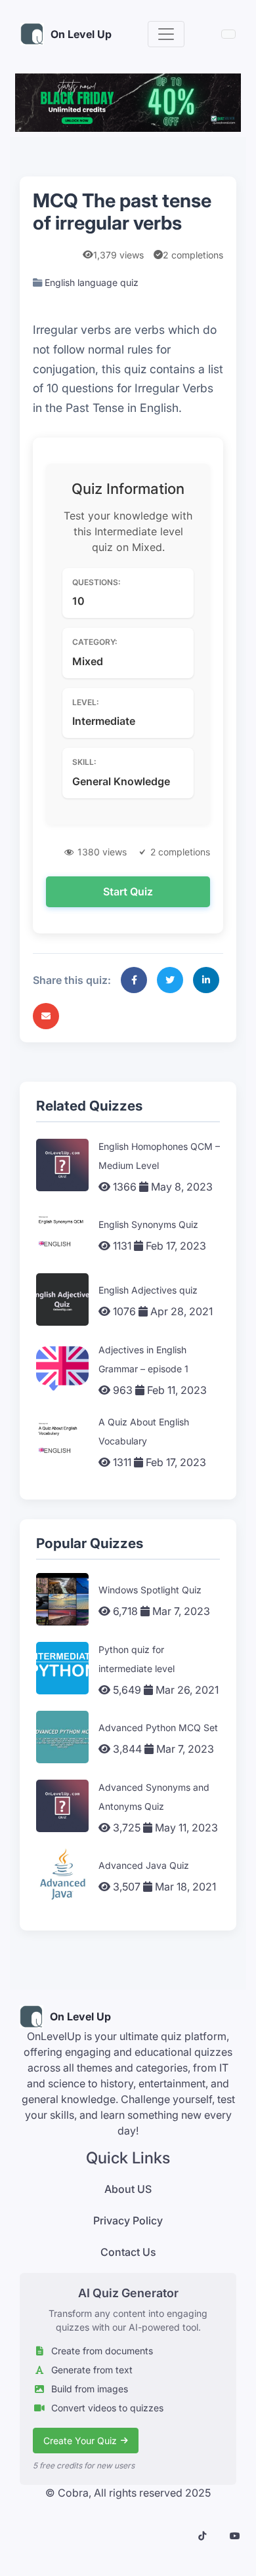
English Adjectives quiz (148, 1290)
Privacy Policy (128, 2220)
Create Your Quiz (80, 2441)
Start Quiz (128, 891)
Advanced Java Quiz (144, 1865)
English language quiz (92, 282)
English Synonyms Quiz (148, 1224)
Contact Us (128, 2252)
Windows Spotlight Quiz (150, 1590)
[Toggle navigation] (166, 34)
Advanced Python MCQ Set (158, 1728)
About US (128, 2189)
